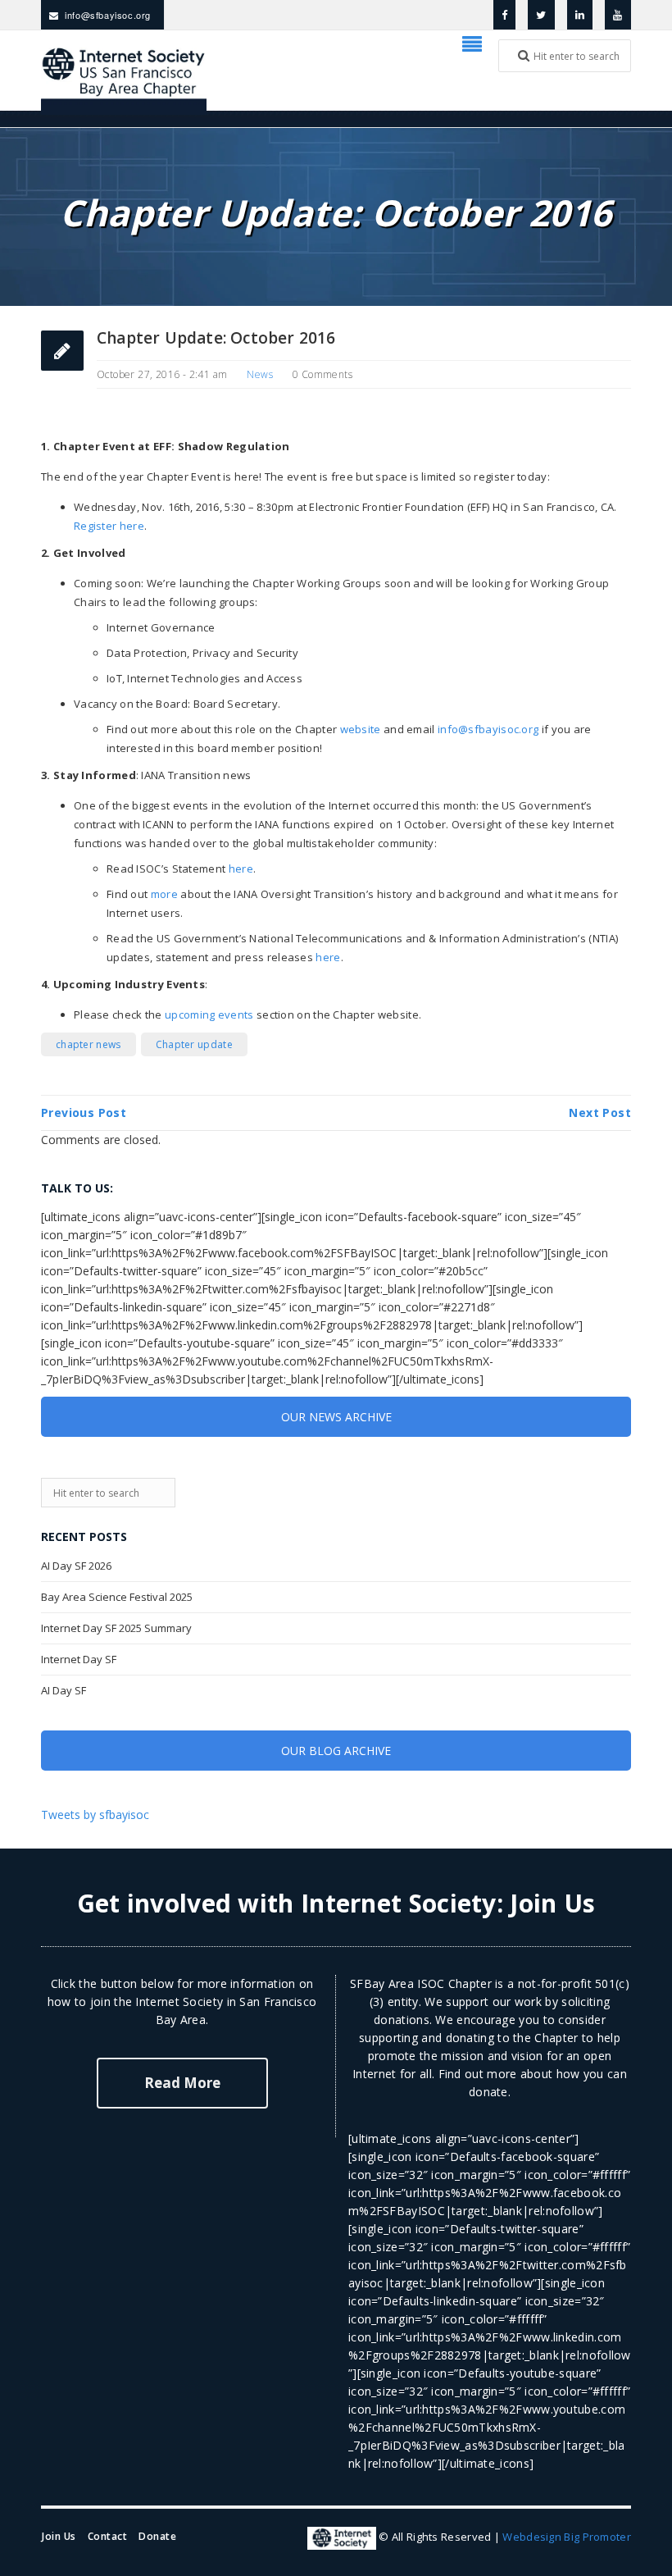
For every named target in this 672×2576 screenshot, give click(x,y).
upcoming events (209, 1014)
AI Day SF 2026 (76, 1566)
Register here (109, 526)
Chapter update (194, 1044)
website (361, 729)
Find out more (478, 2074)
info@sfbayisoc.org (108, 15)
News (260, 374)
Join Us (552, 1903)
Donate (157, 2536)
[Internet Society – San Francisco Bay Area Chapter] (124, 79)
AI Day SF (64, 1690)
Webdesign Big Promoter (567, 2537)
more (164, 894)
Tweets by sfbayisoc (95, 1815)
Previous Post (84, 1112)
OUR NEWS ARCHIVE (336, 1417)
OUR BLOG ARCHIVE (336, 1751)
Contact (108, 2536)
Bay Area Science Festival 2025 (117, 1597)
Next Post (600, 1112)
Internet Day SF (79, 1659)
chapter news (89, 1044)
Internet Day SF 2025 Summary (116, 1628)
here (241, 869)
